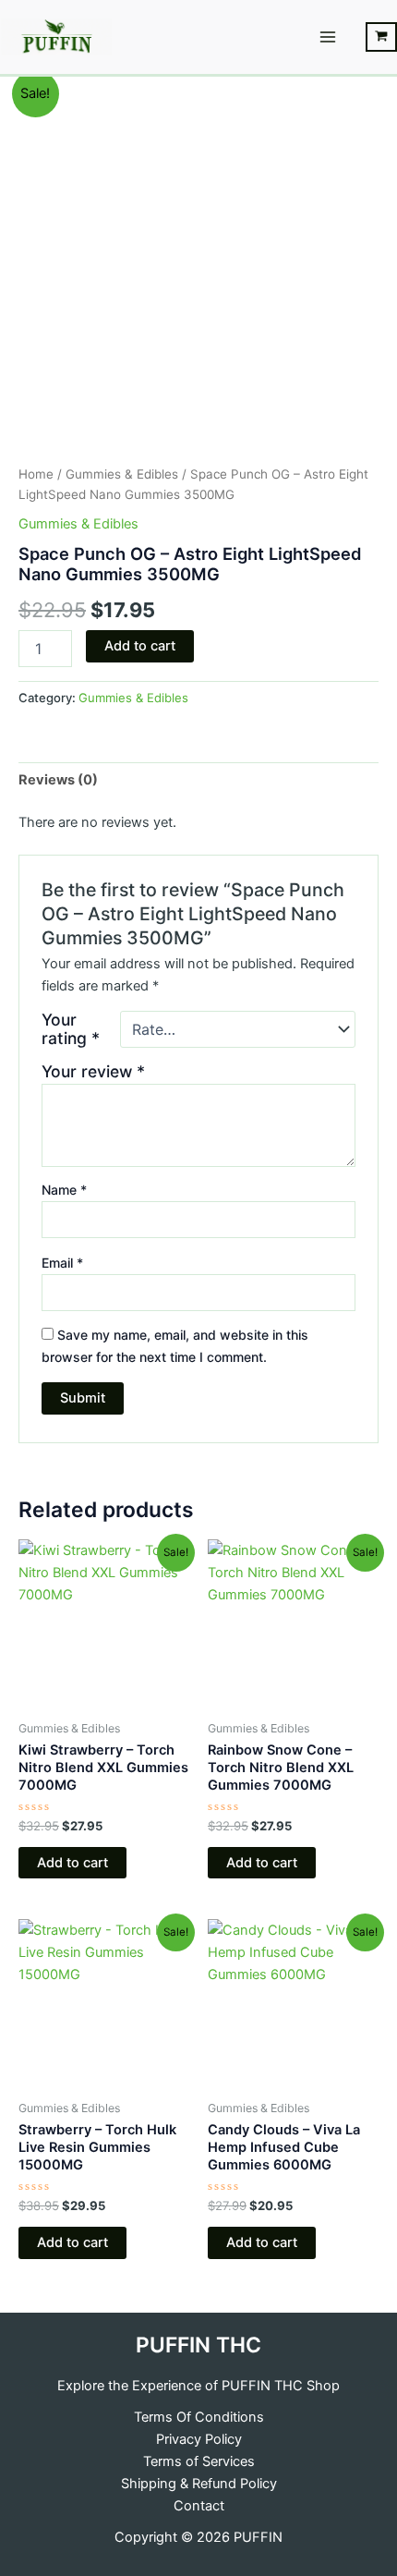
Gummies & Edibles (122, 474)
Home (36, 474)
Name (64, 1190)
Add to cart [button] (72, 1863)
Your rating (71, 1029)
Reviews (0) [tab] (58, 780)
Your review (93, 1071)
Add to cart (140, 646)
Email (62, 1263)
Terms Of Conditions (199, 2417)
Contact (199, 2506)
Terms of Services (199, 2461)
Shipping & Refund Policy (199, 2484)
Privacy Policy (199, 2439)
